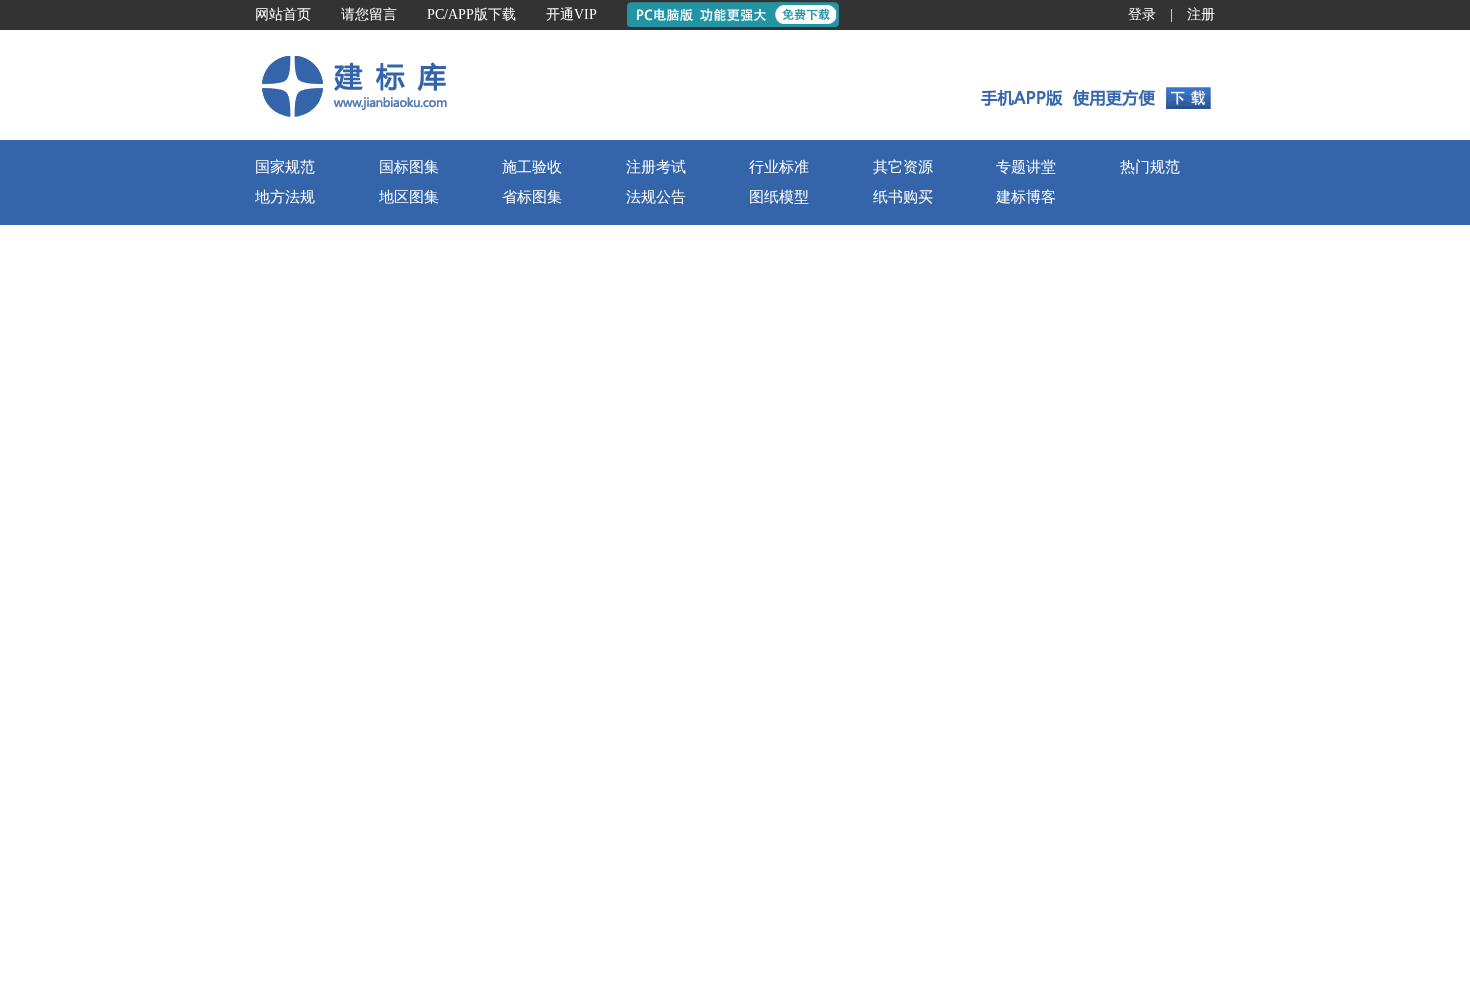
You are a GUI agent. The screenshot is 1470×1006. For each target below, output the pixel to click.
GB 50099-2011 (505, 833)
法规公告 (656, 327)
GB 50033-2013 (505, 587)
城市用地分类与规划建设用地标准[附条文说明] (405, 751)
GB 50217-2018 (505, 792)
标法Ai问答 (887, 201)
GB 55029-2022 (850, 628)
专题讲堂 (1026, 297)
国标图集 (409, 297)
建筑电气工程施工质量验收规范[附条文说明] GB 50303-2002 (1159, 477)
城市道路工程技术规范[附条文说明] (370, 546)
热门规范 (1150, 297)
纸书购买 (903, 327)
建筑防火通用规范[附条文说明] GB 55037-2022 (1117, 559)
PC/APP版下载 (471, 14)
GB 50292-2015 (850, 792)
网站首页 (283, 14)
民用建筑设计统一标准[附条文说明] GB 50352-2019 (1131, 600)
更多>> (903, 394)
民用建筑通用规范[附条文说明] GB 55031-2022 (1117, 764)
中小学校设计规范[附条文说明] (356, 833)
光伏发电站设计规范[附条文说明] (708, 587)
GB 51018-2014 (850, 505)
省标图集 (532, 327)
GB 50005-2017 (505, 669)
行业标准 (779, 297)
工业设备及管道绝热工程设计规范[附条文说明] (405, 505)
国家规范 (285, 297)
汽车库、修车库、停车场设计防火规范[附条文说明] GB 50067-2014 (1180, 641)
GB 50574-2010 (850, 710)
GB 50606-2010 (850, 994)
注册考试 (656, 297)
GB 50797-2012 (850, 587)
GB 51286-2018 (505, 546)
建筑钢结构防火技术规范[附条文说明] (722, 833)
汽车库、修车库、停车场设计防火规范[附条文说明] (764, 464)
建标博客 (1026, 327)
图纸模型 (779, 327)
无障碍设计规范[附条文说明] (349, 710)
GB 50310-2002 (505, 953)
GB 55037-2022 (850, 751)
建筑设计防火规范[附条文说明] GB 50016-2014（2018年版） (1159, 518)
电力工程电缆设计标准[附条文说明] (370, 792)
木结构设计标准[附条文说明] (349, 669)
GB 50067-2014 (850, 464)
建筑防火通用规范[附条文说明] (701, 751)
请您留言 (369, 14)
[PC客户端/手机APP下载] (1096, 215)
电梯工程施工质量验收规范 (344, 953)
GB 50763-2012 (505, 710)
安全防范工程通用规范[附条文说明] (715, 628)
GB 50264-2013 (505, 505)
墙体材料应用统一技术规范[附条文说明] (729, 710)
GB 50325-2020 (505, 628)
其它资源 (903, 297)
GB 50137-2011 (505, 751)
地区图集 (409, 327)
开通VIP (571, 14)
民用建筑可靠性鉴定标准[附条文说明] (722, 792)
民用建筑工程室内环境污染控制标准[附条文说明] (412, 628)
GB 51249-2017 (850, 833)
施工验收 (532, 297)
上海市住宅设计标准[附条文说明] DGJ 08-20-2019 (1126, 805)
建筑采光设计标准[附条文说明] (356, 587)
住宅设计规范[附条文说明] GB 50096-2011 (1103, 682)
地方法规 (285, 327)
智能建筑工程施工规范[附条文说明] (715, 994)
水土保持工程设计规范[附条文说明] (715, 505)
